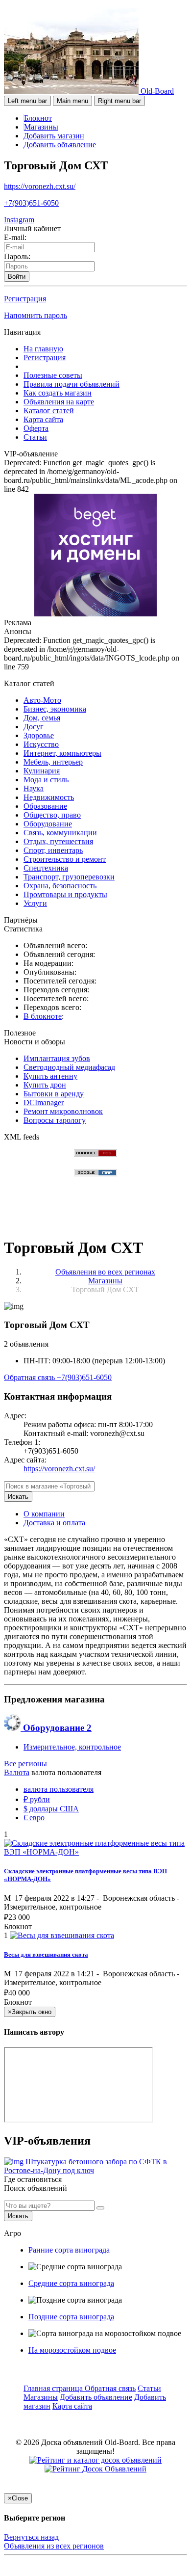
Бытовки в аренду (54, 1094)
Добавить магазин (54, 136)
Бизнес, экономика (55, 709)
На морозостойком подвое (72, 2350)
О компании (44, 1514)
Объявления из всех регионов (54, 2546)
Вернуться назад (31, 2537)
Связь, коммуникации (60, 833)
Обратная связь (30, 1377)
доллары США (51, 1809)
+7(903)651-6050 (31, 203)
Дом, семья (42, 718)
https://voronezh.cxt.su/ (40, 186)
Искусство (41, 744)
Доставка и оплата (54, 1523)
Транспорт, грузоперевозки (69, 877)
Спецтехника (46, 868)
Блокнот (38, 118)
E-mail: (15, 237)
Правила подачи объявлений (72, 384)
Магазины (41, 127)
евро (34, 1818)
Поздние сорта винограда (71, 2317)
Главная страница (54, 2388)
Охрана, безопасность (60, 886)
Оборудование (48, 824)
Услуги (35, 903)
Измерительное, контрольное (72, 1747)
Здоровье (39, 735)
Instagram (19, 220)
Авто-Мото (42, 700)
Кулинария (42, 771)
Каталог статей (49, 411)
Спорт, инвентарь (53, 850)
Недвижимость (49, 797)
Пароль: (17, 256)
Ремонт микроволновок (63, 1111)
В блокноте (43, 1016)
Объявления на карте (59, 402)
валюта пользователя (59, 1789)
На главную (43, 349)
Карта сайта (43, 419)
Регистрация (25, 299)
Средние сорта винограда (71, 2283)
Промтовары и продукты (65, 894)
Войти (17, 277)
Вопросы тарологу (55, 1120)
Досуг (34, 727)
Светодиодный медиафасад (69, 1067)
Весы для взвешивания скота (46, 1954)
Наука (34, 788)
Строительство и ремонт (65, 859)
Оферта (36, 428)
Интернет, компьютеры (62, 753)
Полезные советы (53, 375)
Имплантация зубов (57, 1058)
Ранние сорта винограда (69, 2250)
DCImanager (44, 1102)
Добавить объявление (60, 145)
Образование (45, 806)
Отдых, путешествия (58, 841)
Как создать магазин (58, 393)
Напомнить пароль (36, 315)
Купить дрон (45, 1085)
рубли (37, 1799)
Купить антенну (50, 1076)
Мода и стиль (46, 780)
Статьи (35, 437)
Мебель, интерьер (53, 762)
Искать (18, 1497)
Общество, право (52, 815)
